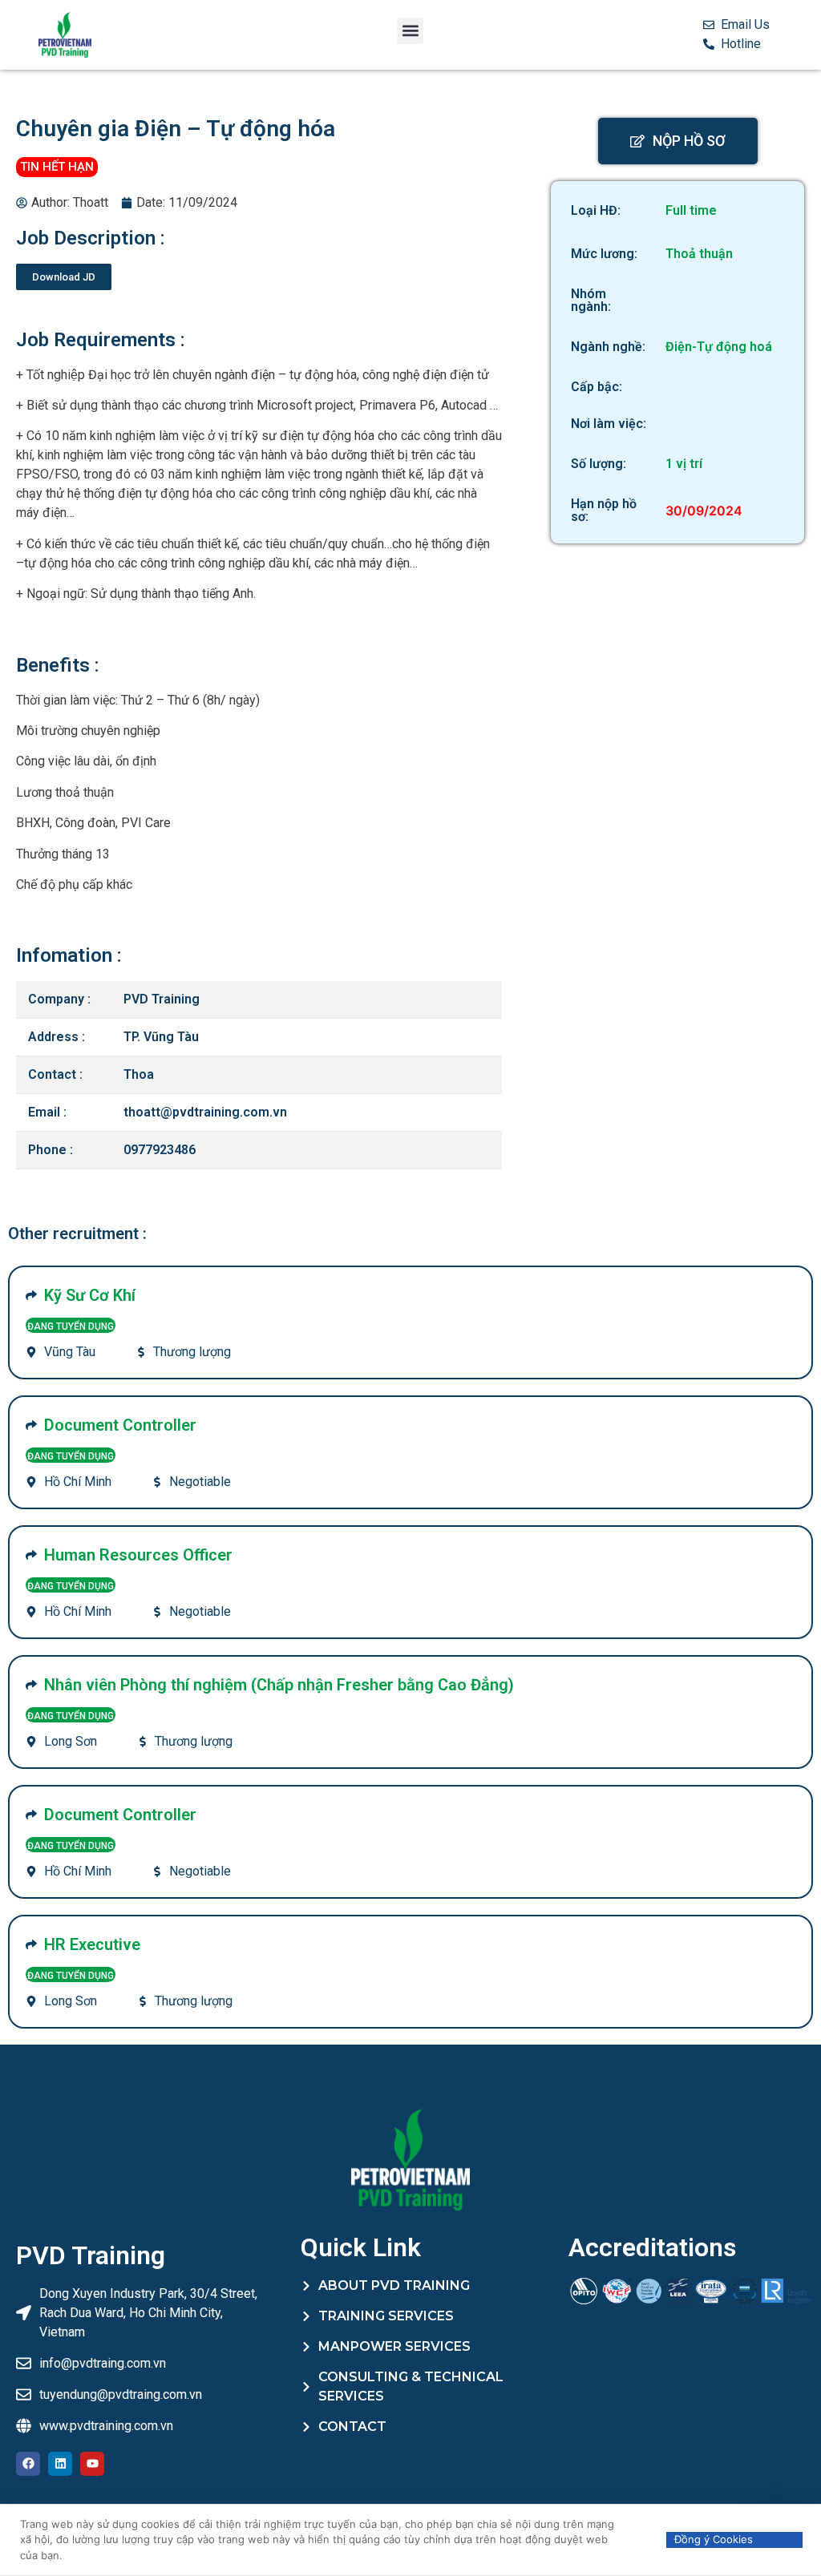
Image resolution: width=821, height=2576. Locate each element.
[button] (410, 31)
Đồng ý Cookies (714, 2539)
